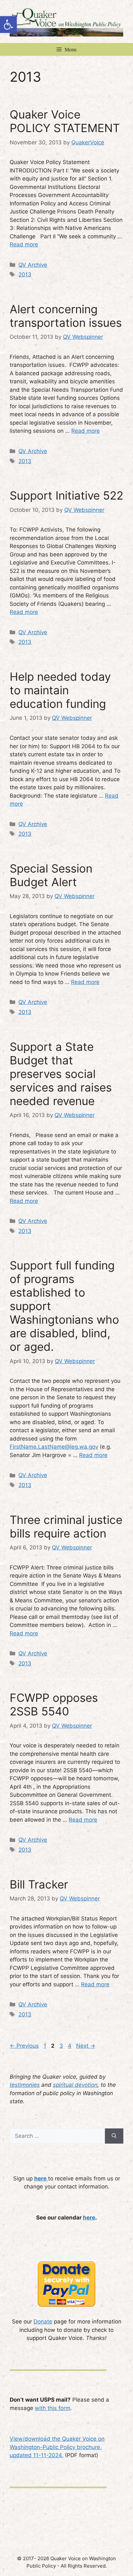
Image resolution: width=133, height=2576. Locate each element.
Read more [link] (24, 244)
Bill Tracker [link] (39, 1884)
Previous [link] (24, 2046)
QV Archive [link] (33, 265)
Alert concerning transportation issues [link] (66, 316)
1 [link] (46, 2046)
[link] (8, 25)
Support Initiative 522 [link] (66, 495)
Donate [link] (43, 2322)
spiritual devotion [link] (75, 2085)
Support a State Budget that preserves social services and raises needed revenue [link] (61, 1074)
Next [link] (86, 2046)
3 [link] (62, 2046)
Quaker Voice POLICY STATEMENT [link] (65, 121)
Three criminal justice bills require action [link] (66, 1526)
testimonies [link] (25, 2085)
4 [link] (70, 2046)
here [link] (89, 2218)
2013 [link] (25, 274)
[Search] (114, 2136)
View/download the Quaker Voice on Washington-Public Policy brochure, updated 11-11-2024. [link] (57, 2447)
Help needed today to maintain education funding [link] (60, 690)
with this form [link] (53, 2408)
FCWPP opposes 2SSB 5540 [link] (54, 1704)
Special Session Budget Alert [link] (51, 875)
